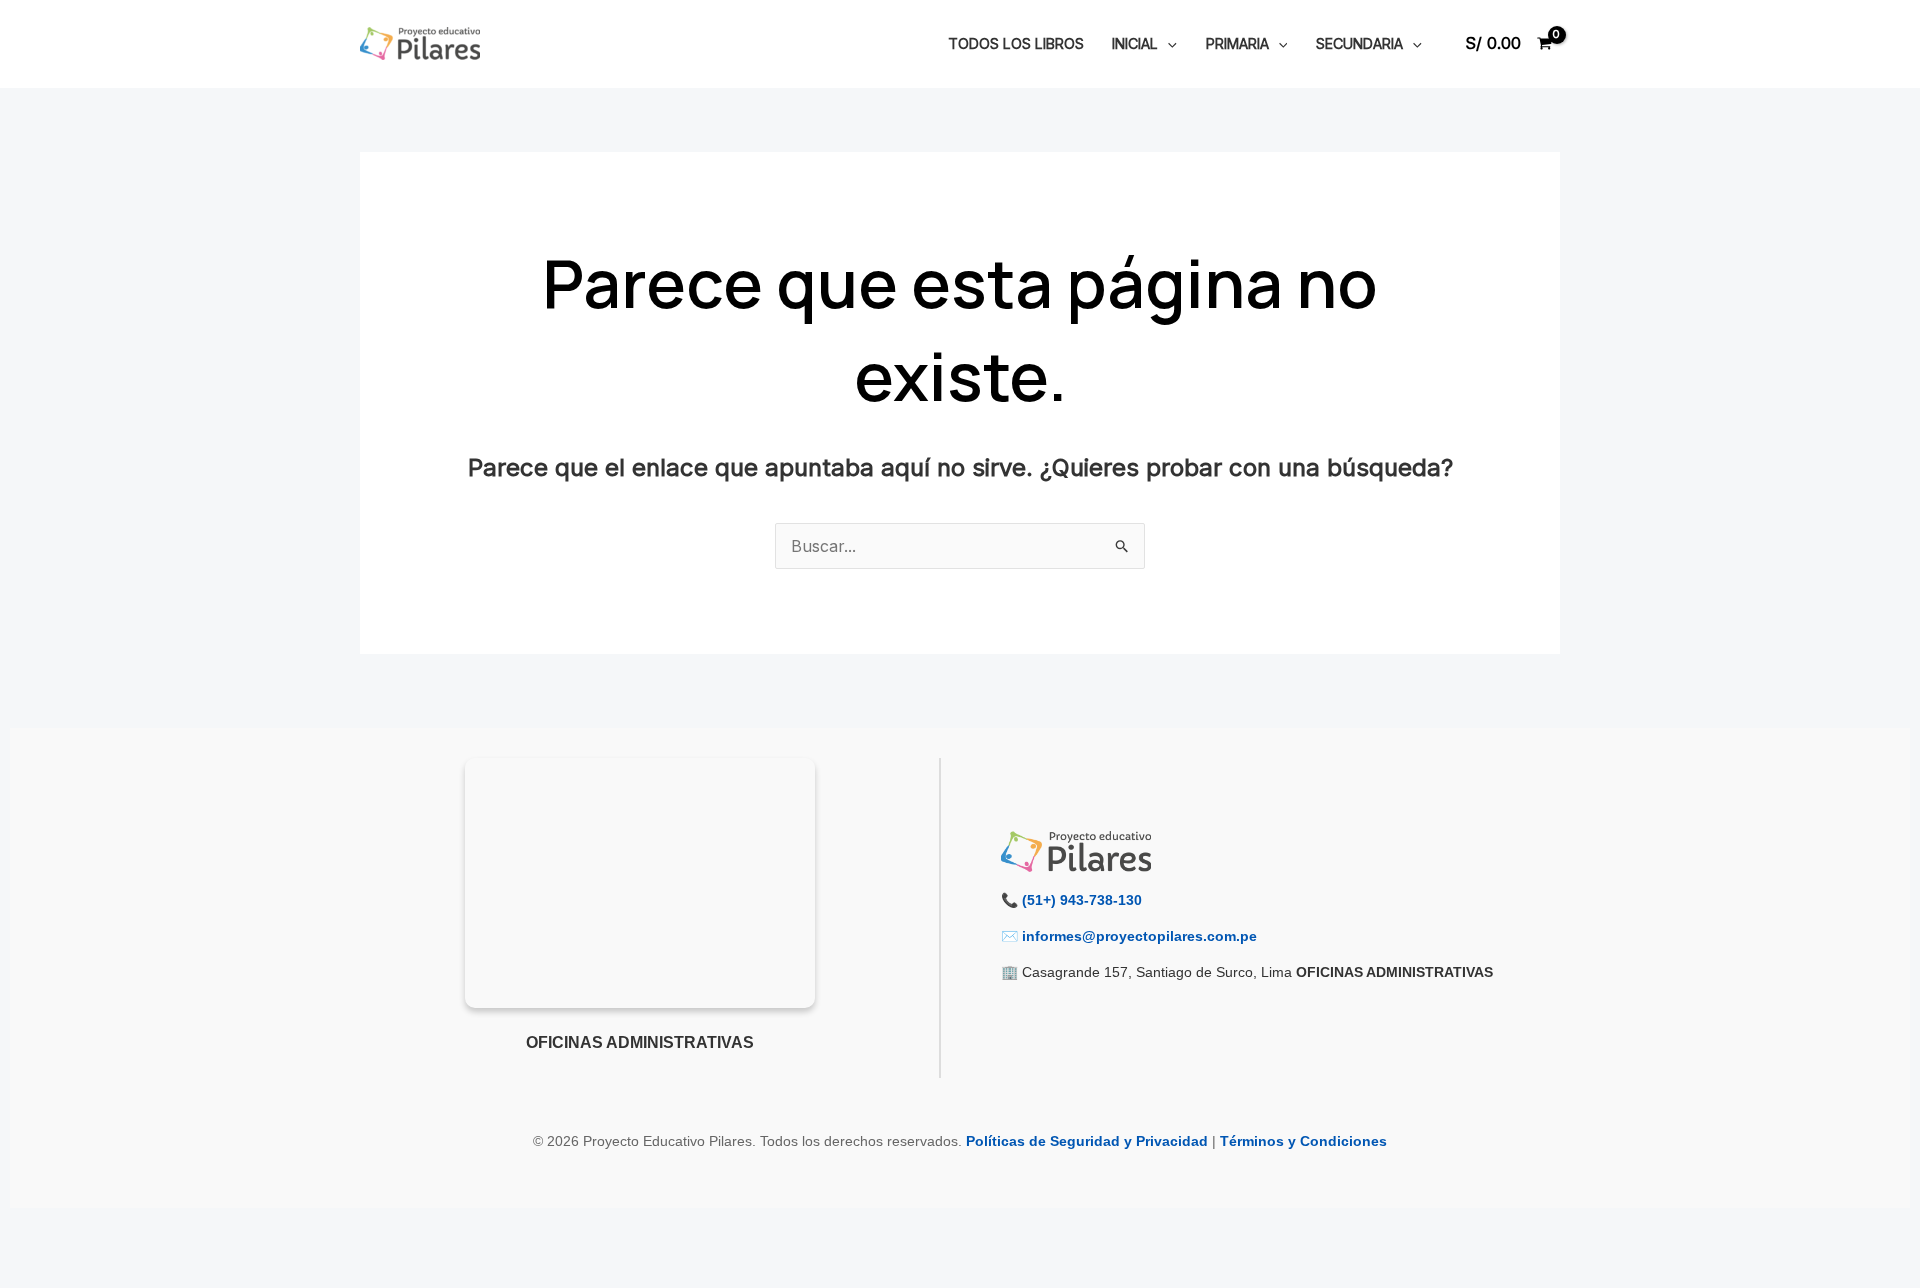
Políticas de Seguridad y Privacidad (1087, 1141)
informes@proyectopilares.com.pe (1139, 936)
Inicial (1135, 43)
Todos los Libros (1016, 43)
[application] (1167, 43)
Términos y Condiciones (1303, 1141)
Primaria (1237, 43)
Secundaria (1359, 43)
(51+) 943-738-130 (1082, 900)
